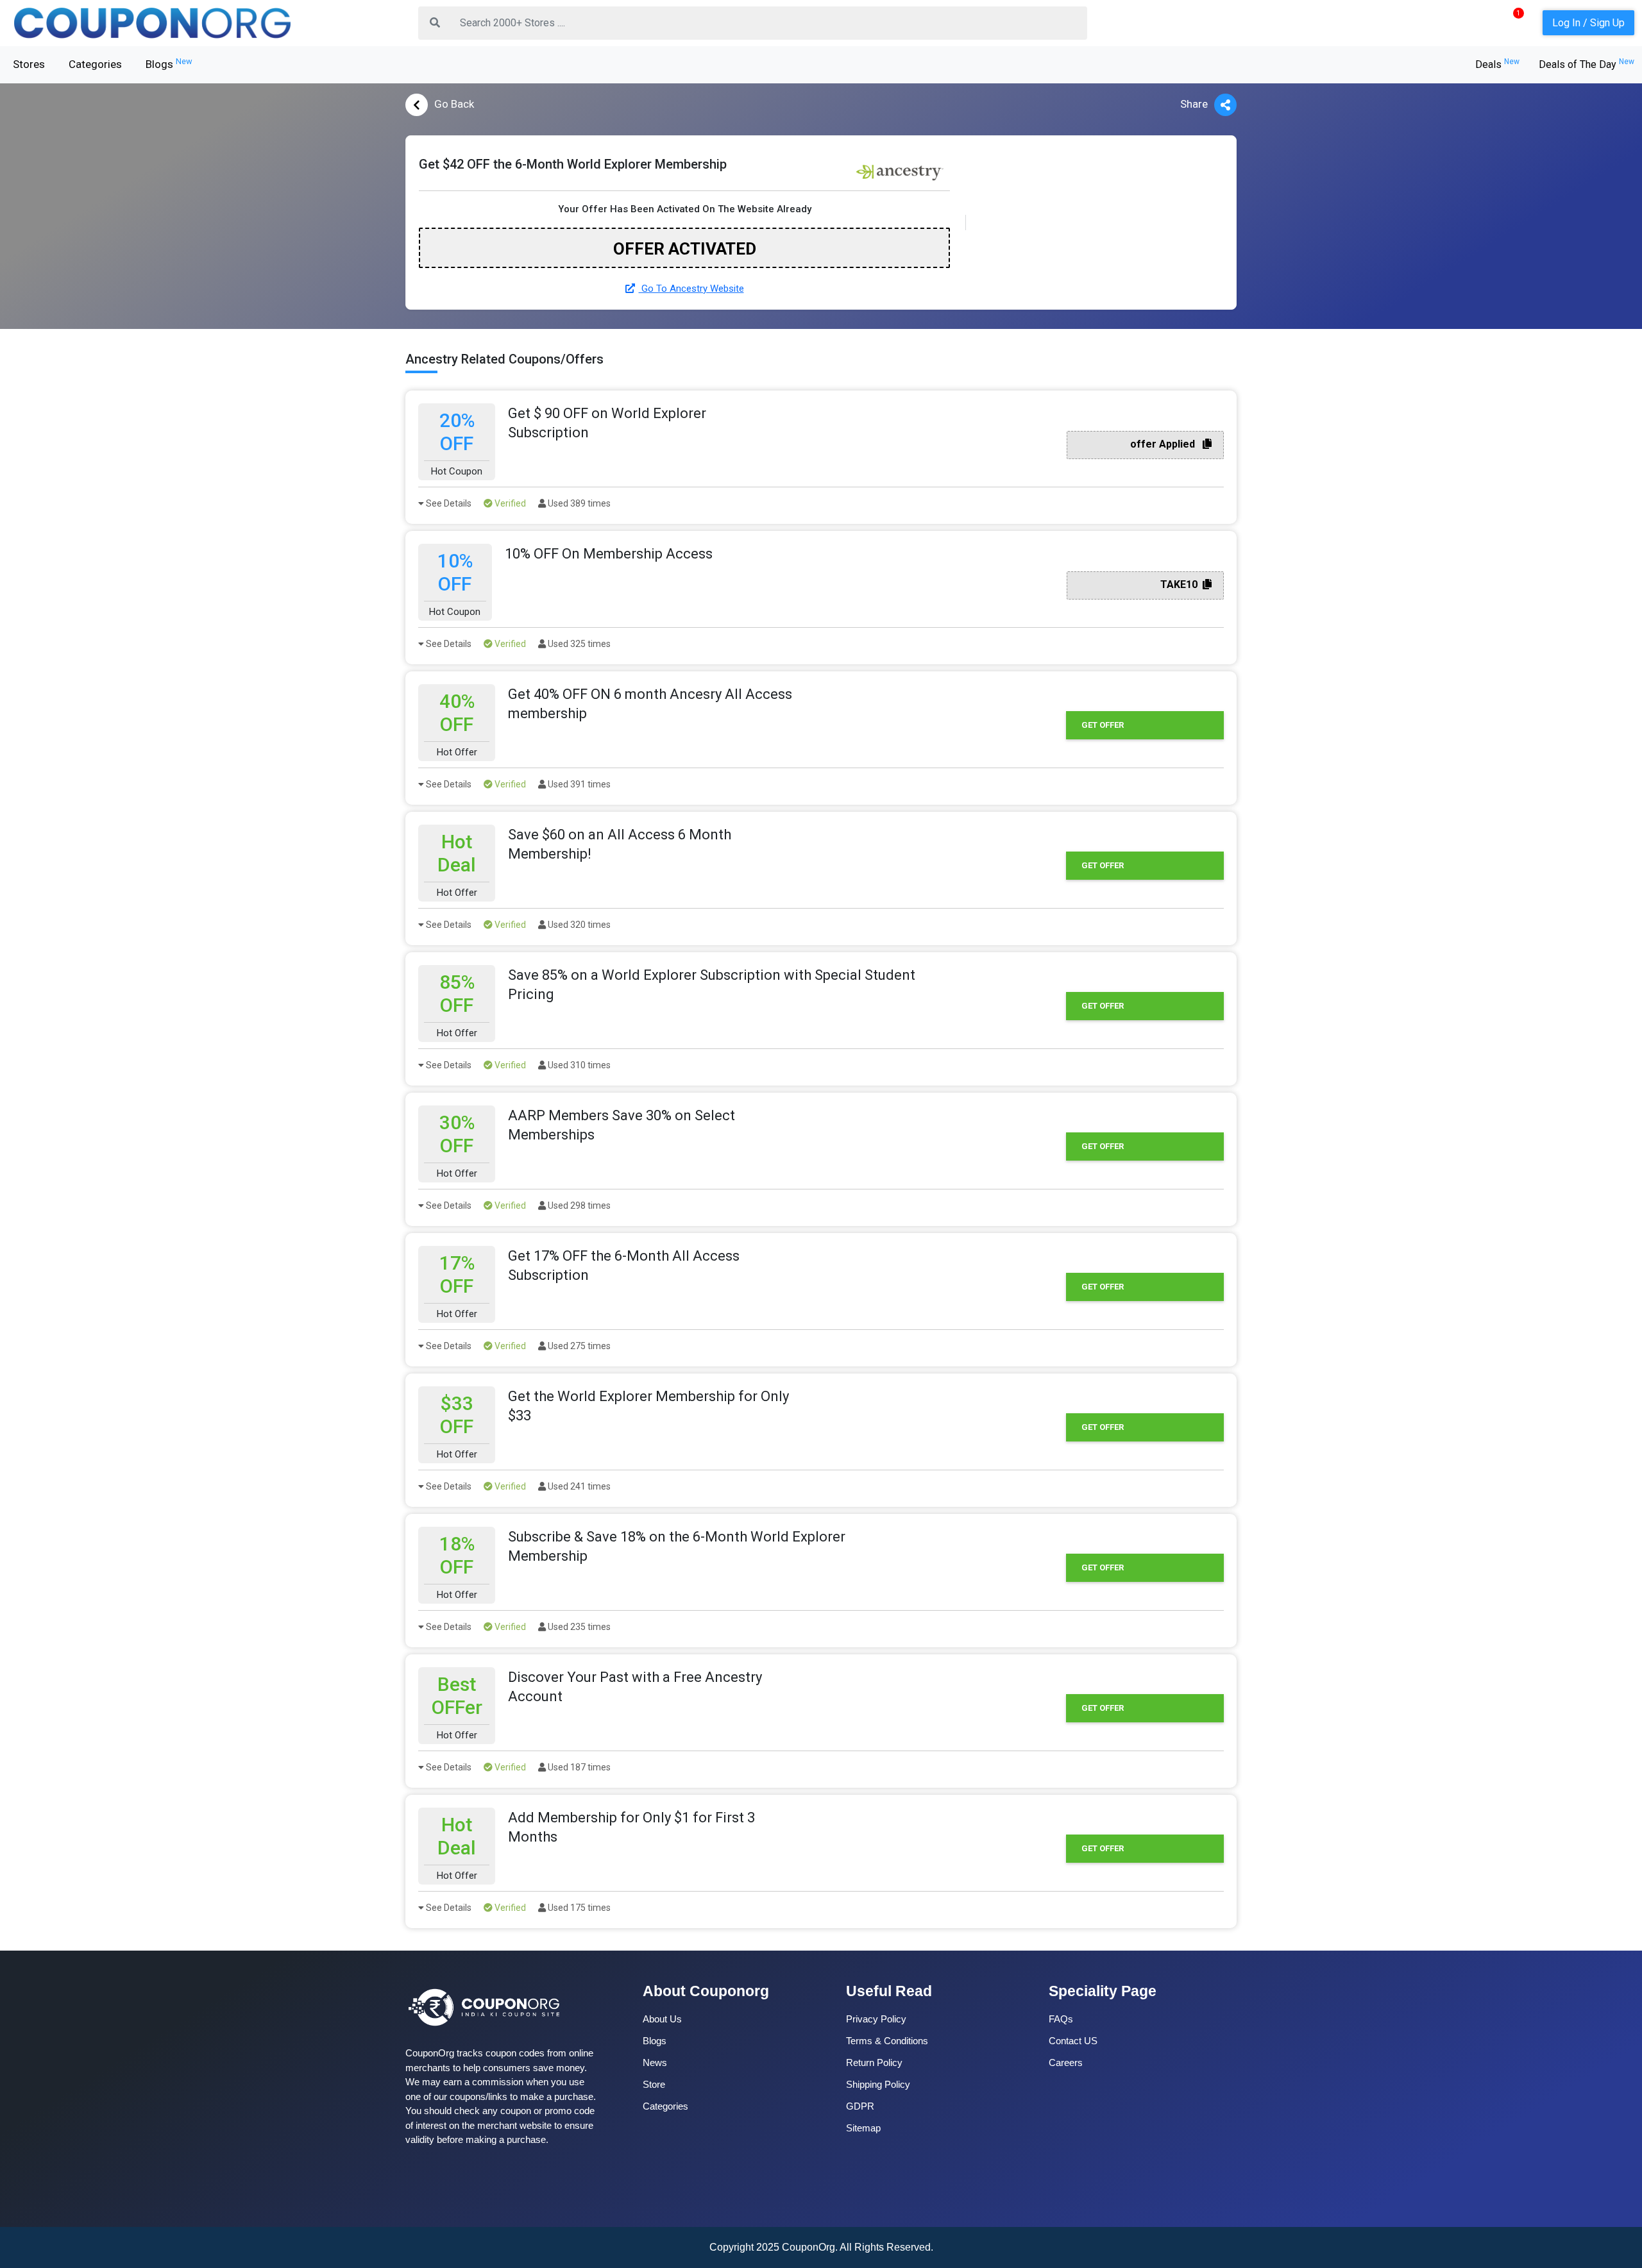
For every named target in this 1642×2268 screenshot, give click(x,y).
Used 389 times (578, 503)
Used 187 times (578, 1767)
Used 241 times (578, 1486)
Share (1194, 104)
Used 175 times (578, 1908)
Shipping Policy (878, 2084)
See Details (448, 503)
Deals (1497, 64)
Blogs (169, 63)
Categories (95, 64)
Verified (509, 503)
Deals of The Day (1587, 64)
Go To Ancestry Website (691, 289)
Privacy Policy (876, 2019)
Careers (1066, 2062)
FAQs (1061, 2019)
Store (654, 2084)
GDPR (860, 2106)
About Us (662, 2019)
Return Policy (874, 2062)
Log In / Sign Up (1588, 23)
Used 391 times (578, 784)
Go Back (454, 104)
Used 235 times (578, 1627)
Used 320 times (578, 925)
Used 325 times (578, 644)
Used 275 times (578, 1346)
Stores (29, 64)
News (655, 2062)
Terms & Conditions (887, 2041)
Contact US (1073, 2041)
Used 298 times (578, 1205)
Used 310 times (578, 1065)
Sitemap (863, 2128)
